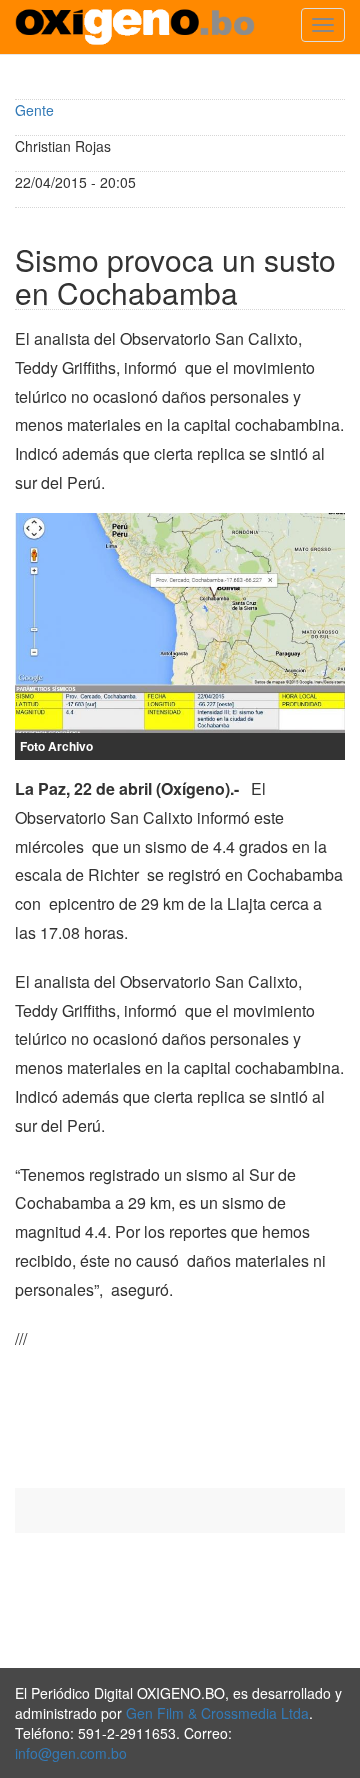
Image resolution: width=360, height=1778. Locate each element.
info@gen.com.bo (71, 1753)
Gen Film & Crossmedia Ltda (217, 1713)
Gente (34, 110)
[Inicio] (135, 27)
